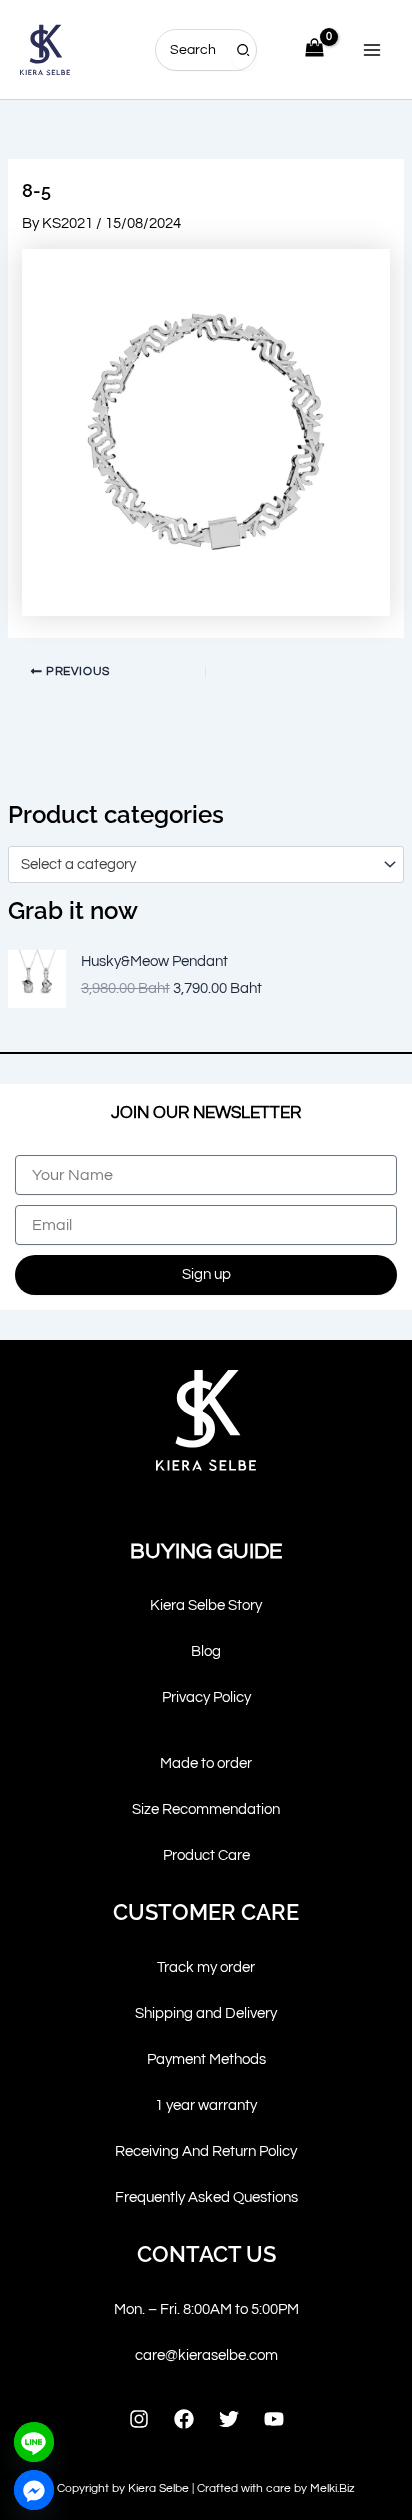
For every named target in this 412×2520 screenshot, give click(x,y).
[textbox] (197, 865)
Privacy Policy (206, 1697)
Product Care (206, 1855)
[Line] (34, 2442)
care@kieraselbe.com (206, 2355)
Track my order (206, 1967)
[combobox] (206, 864)
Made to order (206, 1763)
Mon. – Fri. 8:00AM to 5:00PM (206, 2309)
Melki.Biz (332, 2488)
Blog (206, 1651)
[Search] (244, 50)
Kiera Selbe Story (206, 1605)
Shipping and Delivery (206, 2013)
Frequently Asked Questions (206, 2197)
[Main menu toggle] (372, 49)
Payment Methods (206, 2059)
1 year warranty (206, 2105)
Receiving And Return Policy (206, 2151)
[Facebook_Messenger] (34, 2490)
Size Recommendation (206, 1809)
